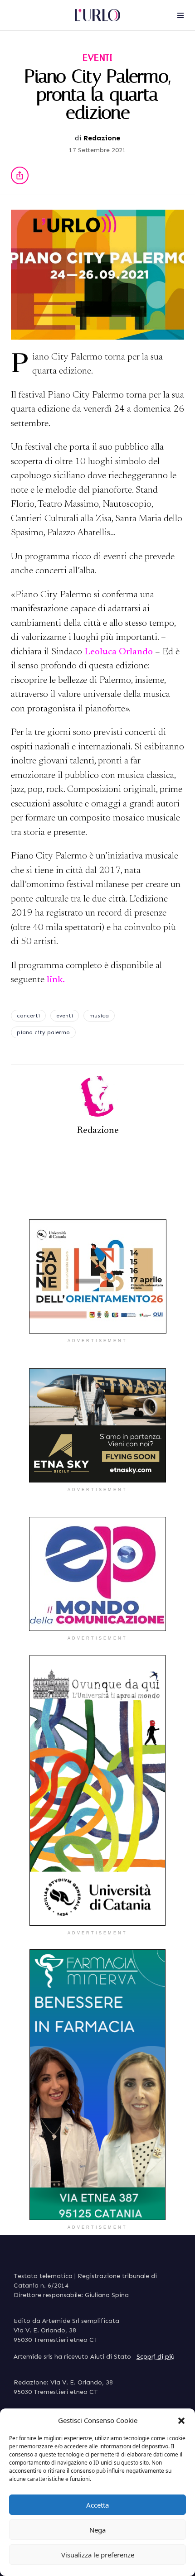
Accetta (97, 2505)
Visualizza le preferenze (98, 2555)
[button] (181, 2420)
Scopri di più (156, 2357)
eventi (65, 1016)
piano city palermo (43, 1032)
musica (99, 1016)
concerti (28, 1016)
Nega (97, 2530)
